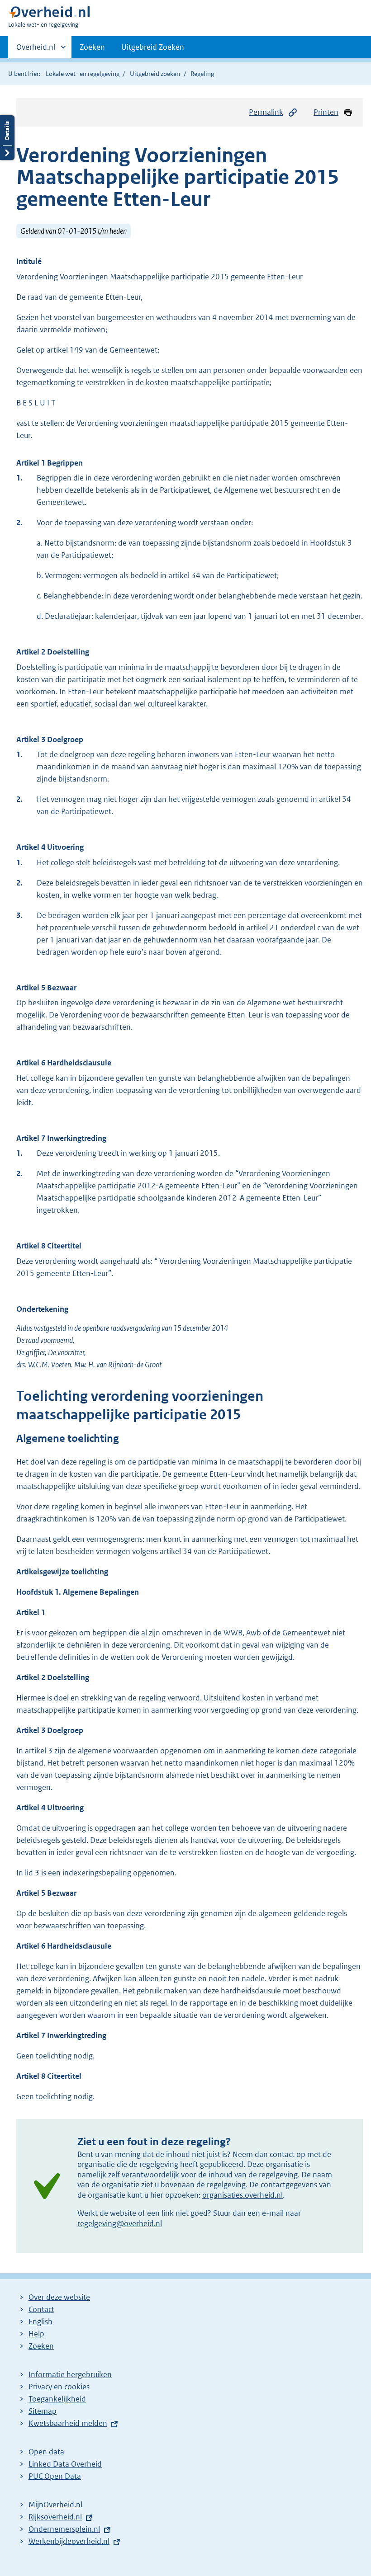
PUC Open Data (55, 2476)
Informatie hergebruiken (70, 2374)
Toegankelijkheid (57, 2399)
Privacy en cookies (59, 2387)
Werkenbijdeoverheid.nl (69, 2541)
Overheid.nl (36, 50)
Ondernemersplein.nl (64, 2529)
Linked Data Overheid (65, 2464)
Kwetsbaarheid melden (68, 2423)
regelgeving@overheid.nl (120, 2223)
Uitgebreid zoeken (155, 74)
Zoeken (92, 47)
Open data (46, 2452)
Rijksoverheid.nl (55, 2517)
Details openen (7, 138)
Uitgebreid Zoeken (153, 47)
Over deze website (59, 2297)
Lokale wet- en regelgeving (83, 74)
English (40, 2322)
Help (36, 2334)
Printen (326, 112)
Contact (41, 2309)
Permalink (266, 112)
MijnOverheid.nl (55, 2505)
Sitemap (43, 2411)
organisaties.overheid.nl (243, 2195)
